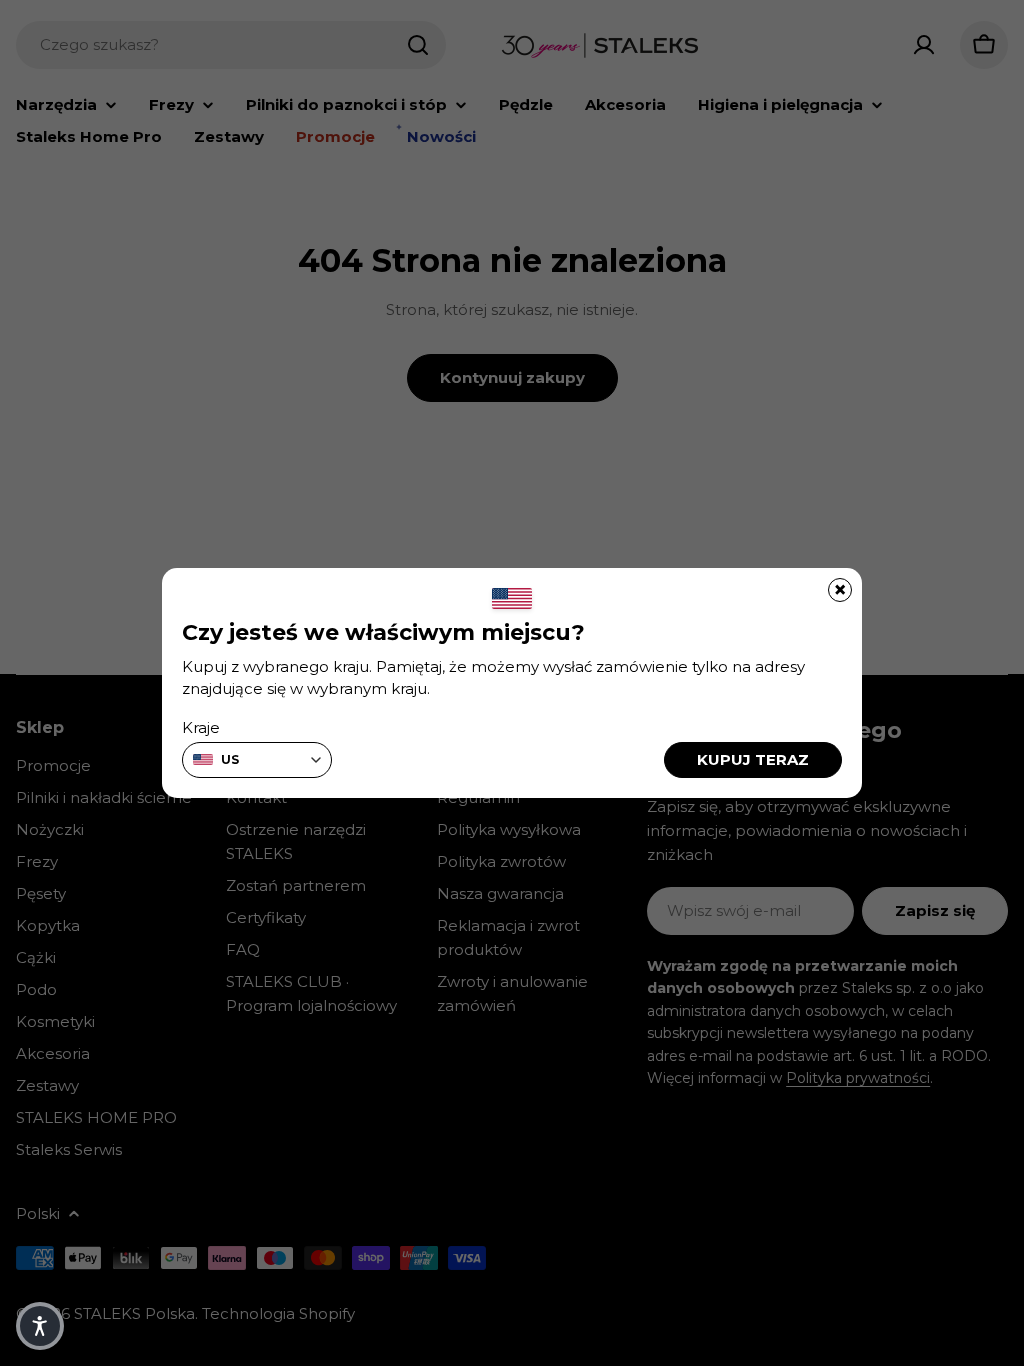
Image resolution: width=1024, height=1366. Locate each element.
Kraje (201, 727)
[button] (40, 1326)
